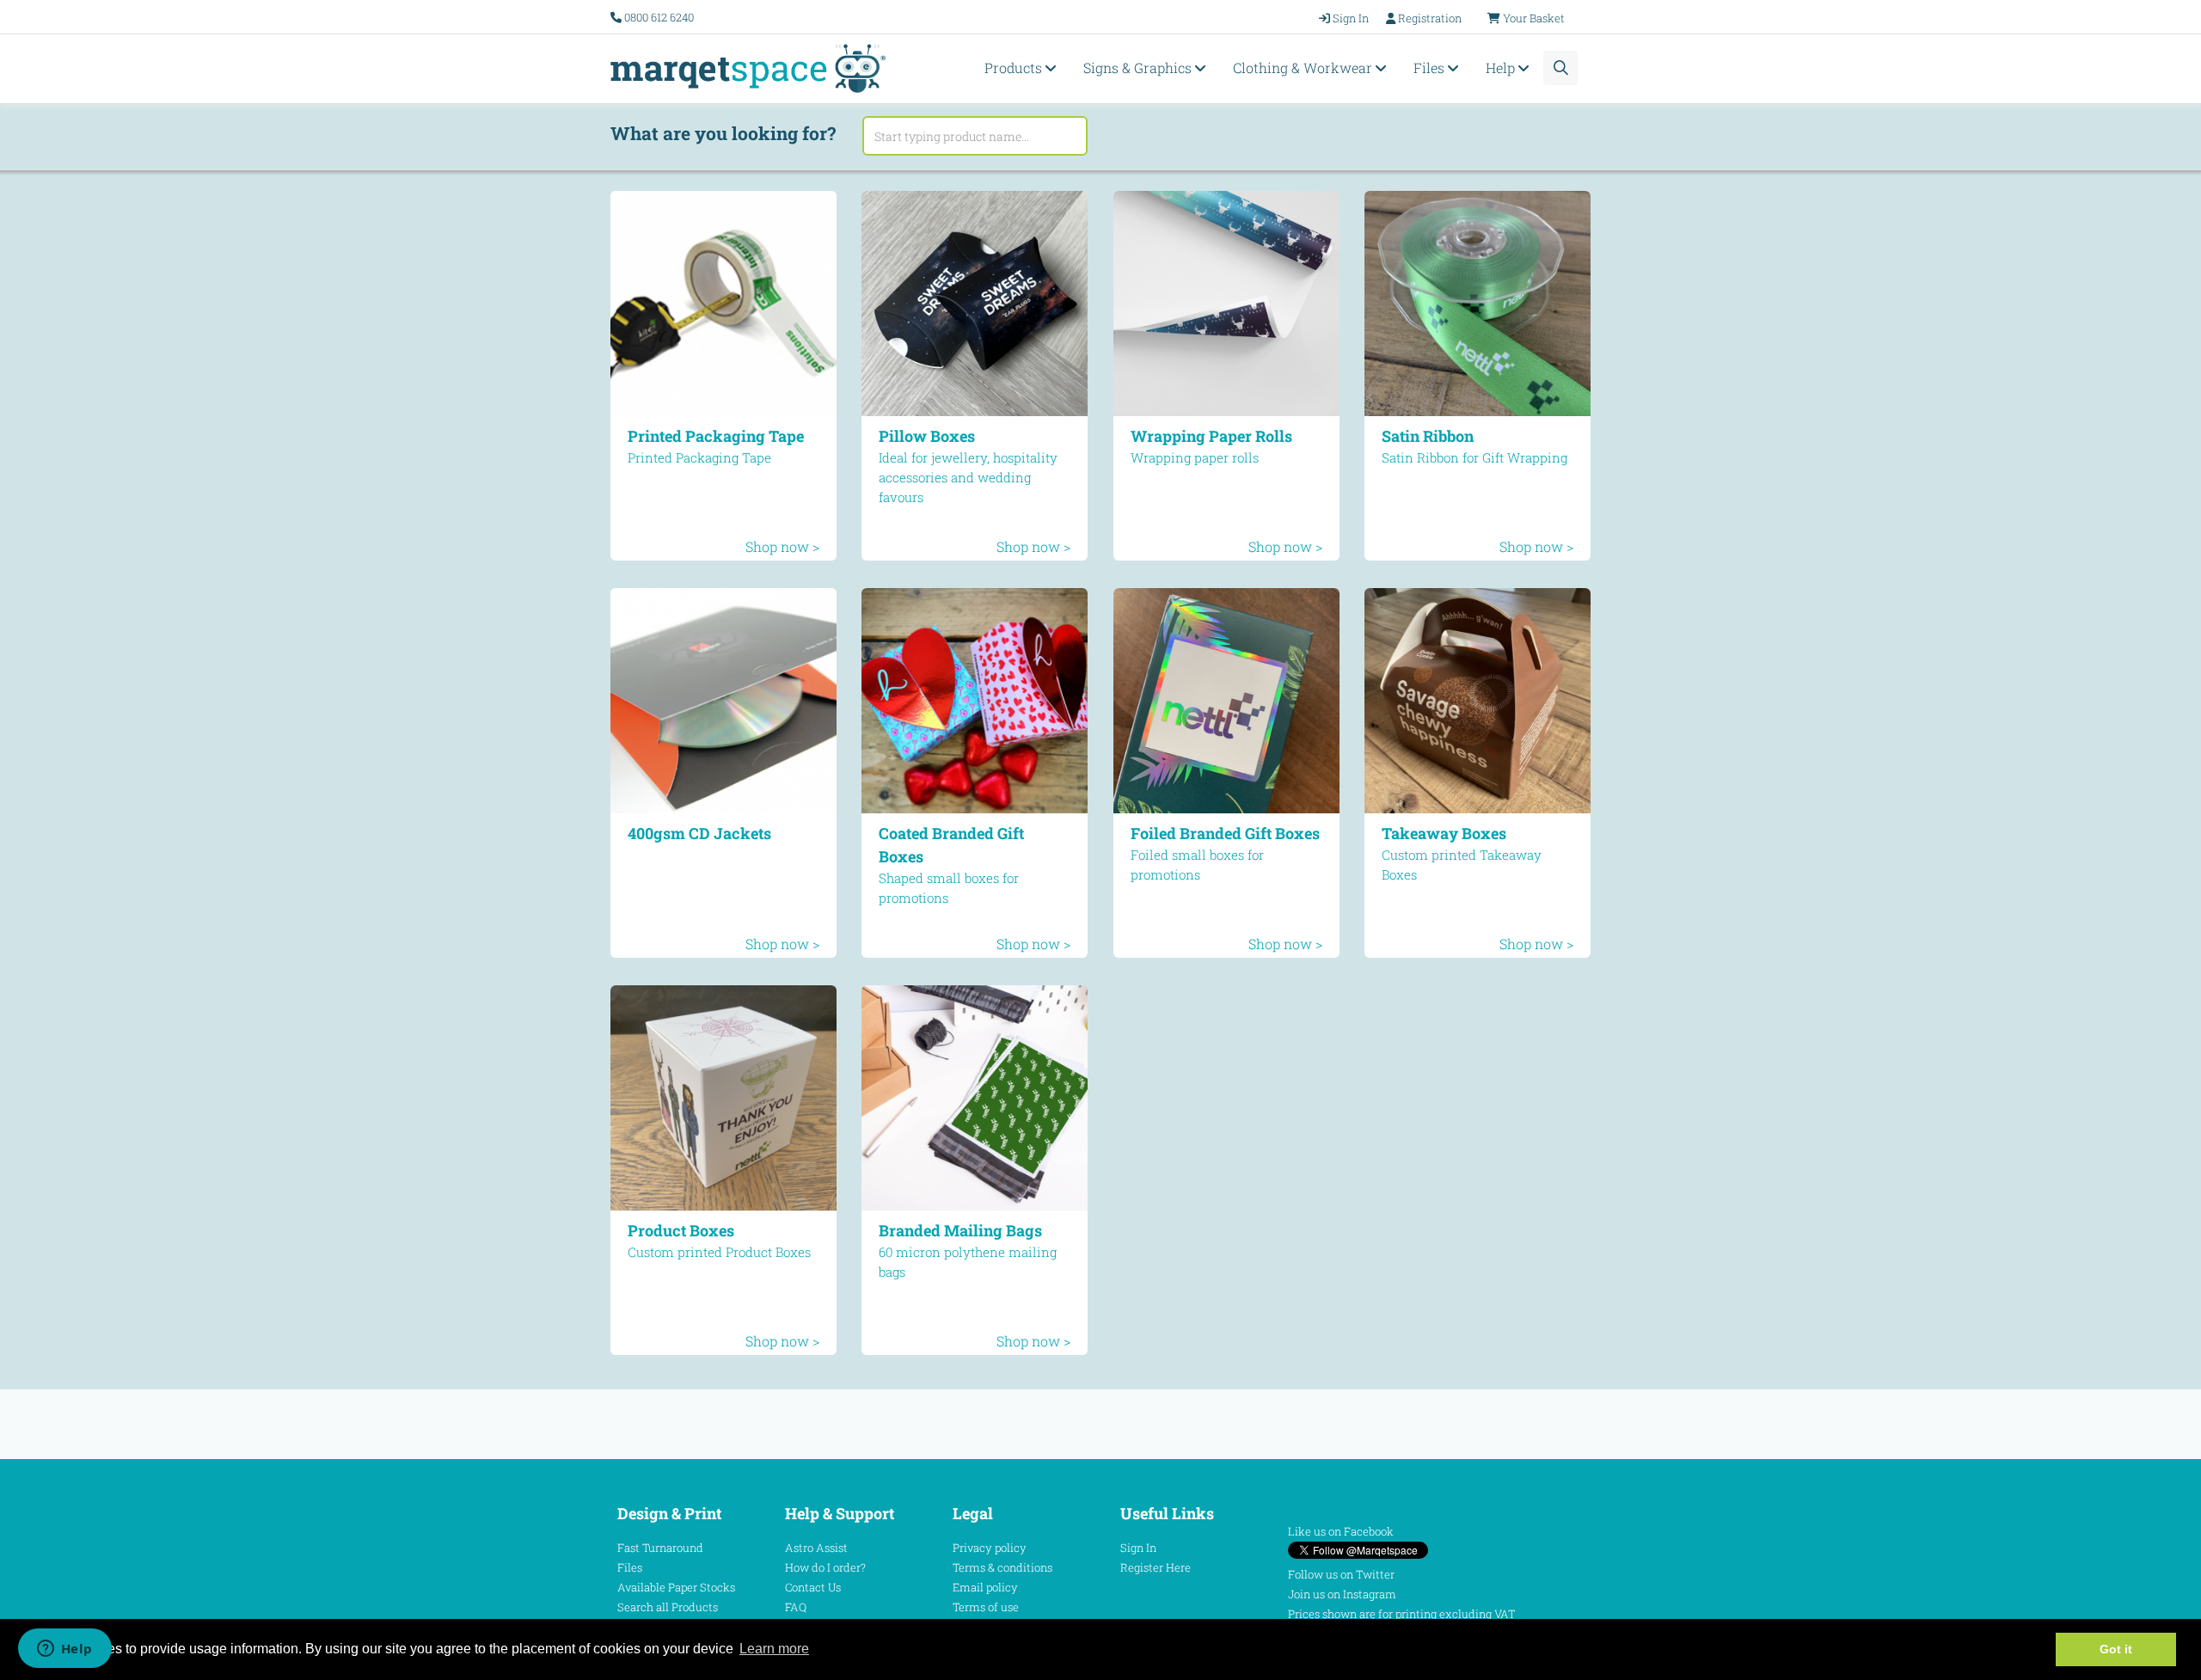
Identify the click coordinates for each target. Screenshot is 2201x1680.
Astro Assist (816, 1548)
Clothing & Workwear (1304, 67)
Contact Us (813, 1587)
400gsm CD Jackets (699, 833)
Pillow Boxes (927, 436)
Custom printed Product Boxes (719, 1252)
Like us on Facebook (1341, 1531)
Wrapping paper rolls (1195, 457)
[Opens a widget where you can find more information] (64, 1650)
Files (1431, 67)
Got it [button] (2116, 1649)
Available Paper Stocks (676, 1587)
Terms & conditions (1002, 1567)
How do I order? (825, 1567)
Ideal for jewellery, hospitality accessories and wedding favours (968, 477)
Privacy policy (990, 1548)
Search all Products (668, 1607)
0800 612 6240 (659, 17)
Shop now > (782, 546)
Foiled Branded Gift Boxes (1225, 833)
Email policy (985, 1587)
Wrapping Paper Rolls (1211, 436)
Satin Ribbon (1428, 436)
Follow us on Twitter (1341, 1574)
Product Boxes (681, 1230)
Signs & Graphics (1139, 67)
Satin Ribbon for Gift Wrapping (1474, 457)
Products (1015, 67)
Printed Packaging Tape (716, 436)
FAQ (796, 1607)
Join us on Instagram (1342, 1594)
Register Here (1156, 1567)
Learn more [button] (774, 1649)
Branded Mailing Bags (960, 1230)
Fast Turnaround (660, 1548)
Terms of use (986, 1607)
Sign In (1138, 1548)
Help (1502, 67)
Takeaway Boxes (1444, 833)
